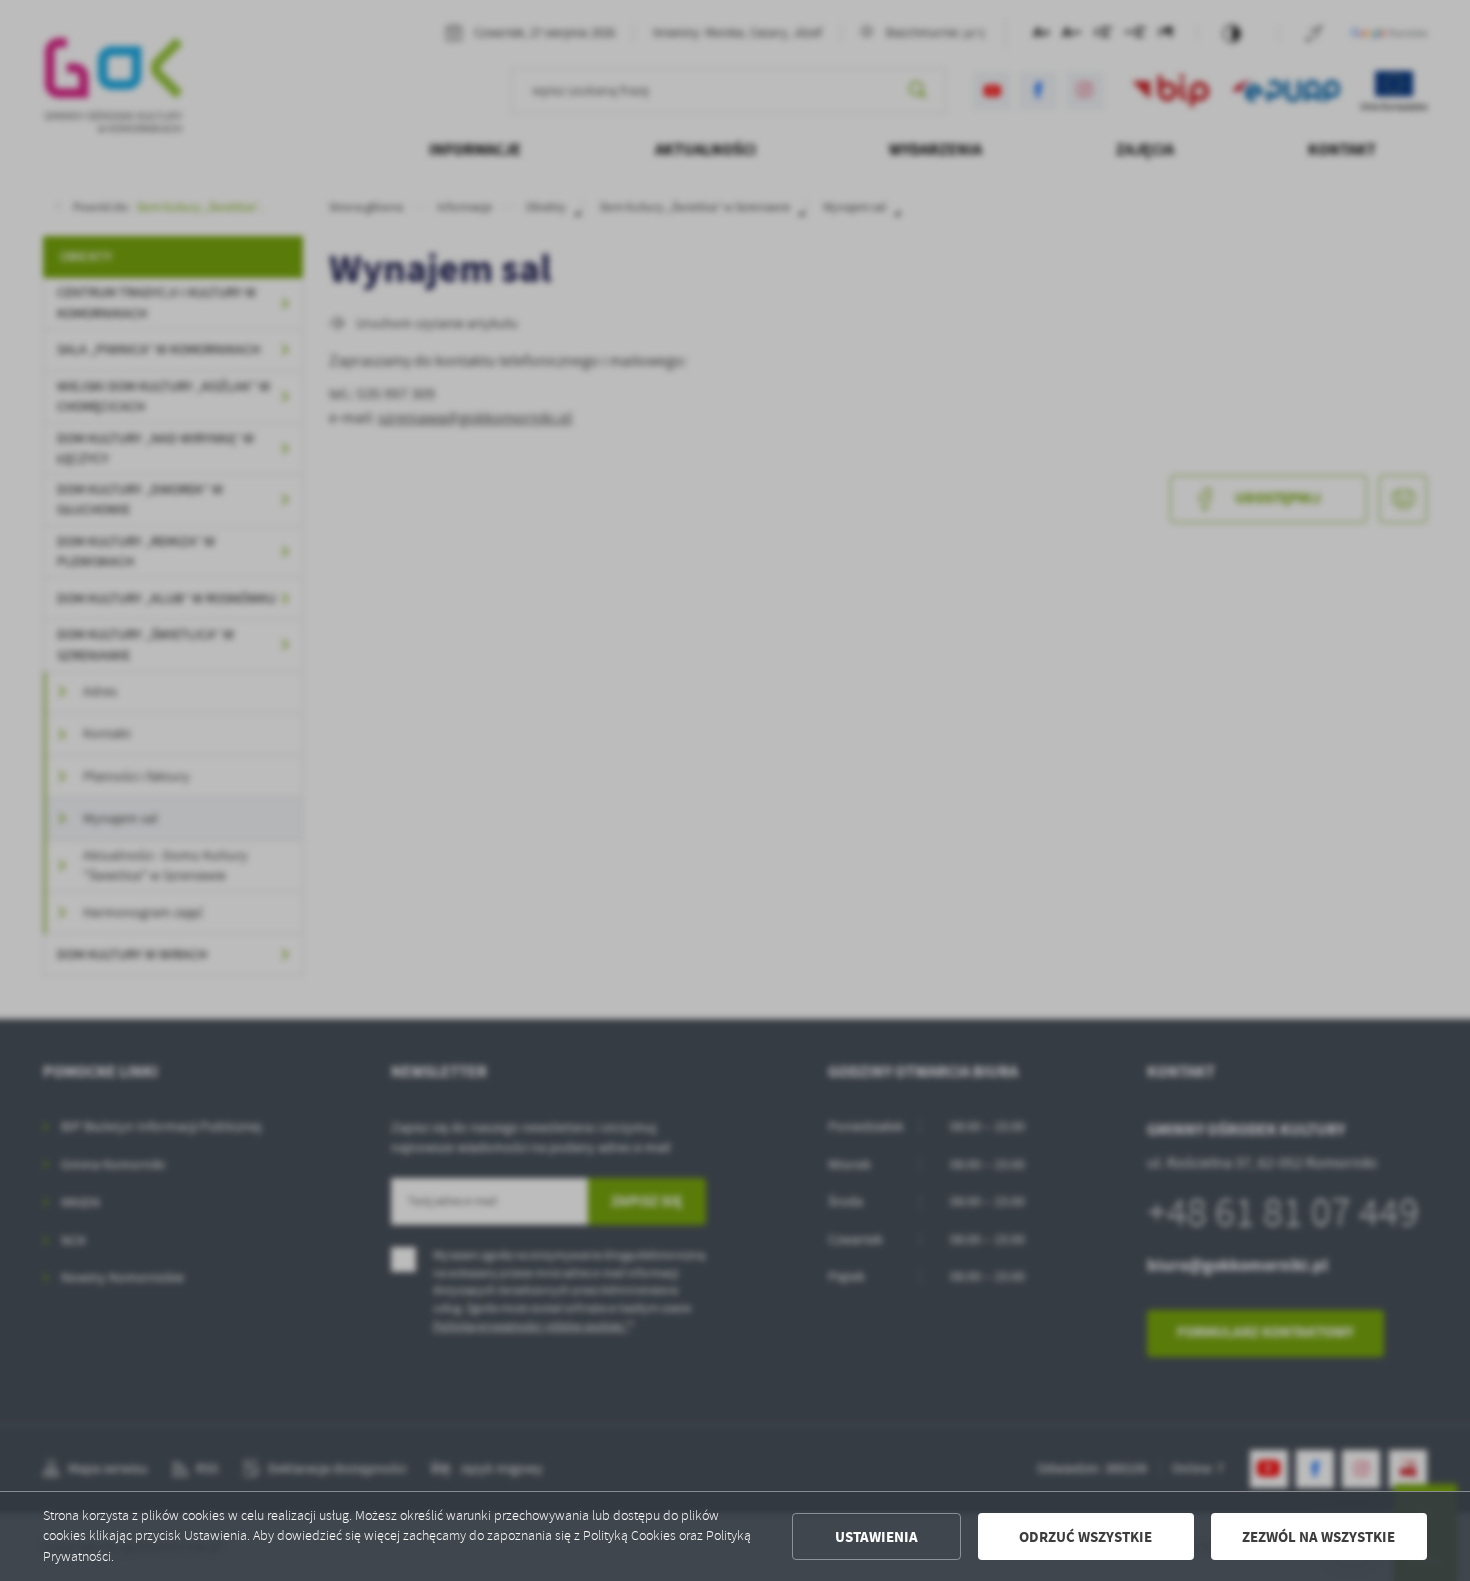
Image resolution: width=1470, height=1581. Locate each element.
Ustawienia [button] (876, 1537)
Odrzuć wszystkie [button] (1085, 1537)
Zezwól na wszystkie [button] (1318, 1537)
